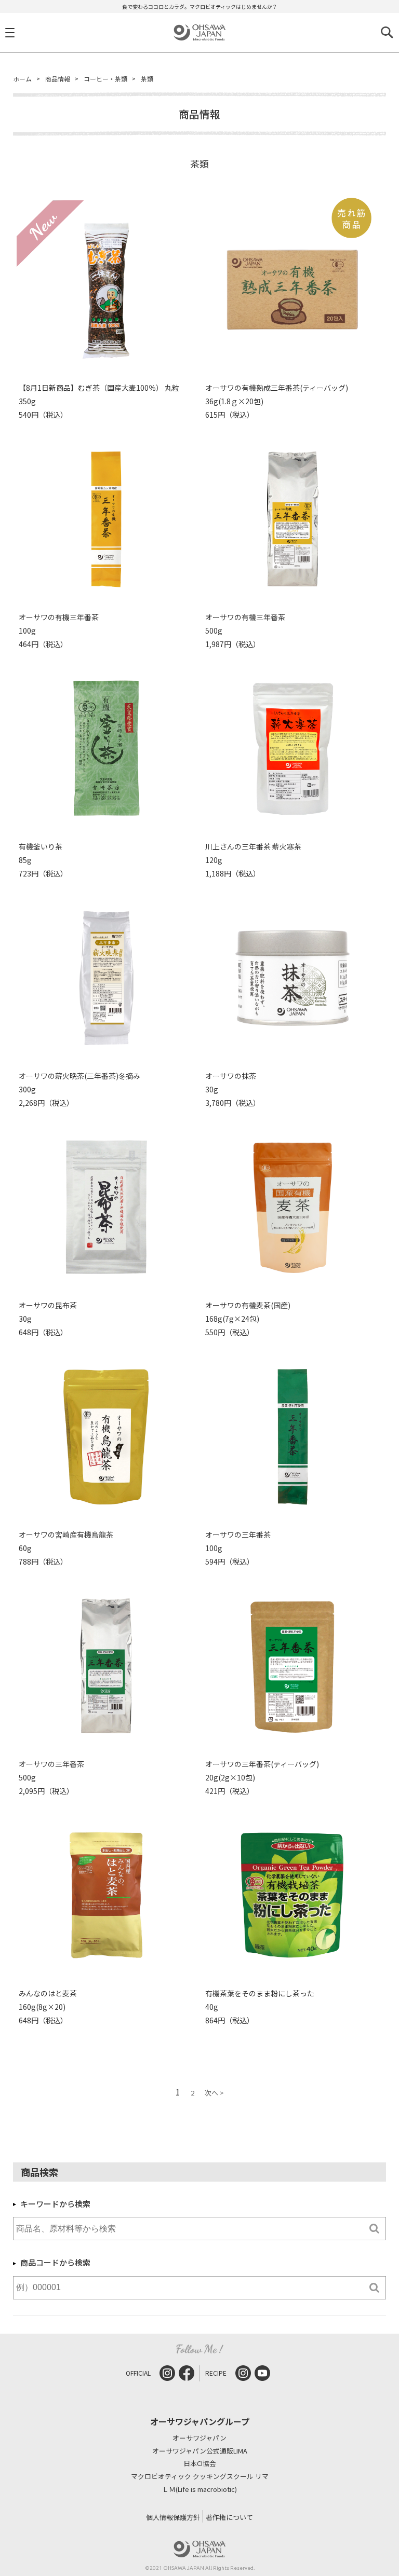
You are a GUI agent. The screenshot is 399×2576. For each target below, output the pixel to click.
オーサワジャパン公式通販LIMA (200, 2451)
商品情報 (58, 79)
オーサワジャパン (199, 2438)
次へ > (214, 2093)
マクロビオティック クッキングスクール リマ (200, 2477)
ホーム (22, 79)
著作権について (229, 2517)
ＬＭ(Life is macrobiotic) (199, 2490)
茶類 (147, 79)
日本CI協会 (200, 2464)
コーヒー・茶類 (105, 79)
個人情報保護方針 (173, 2517)
